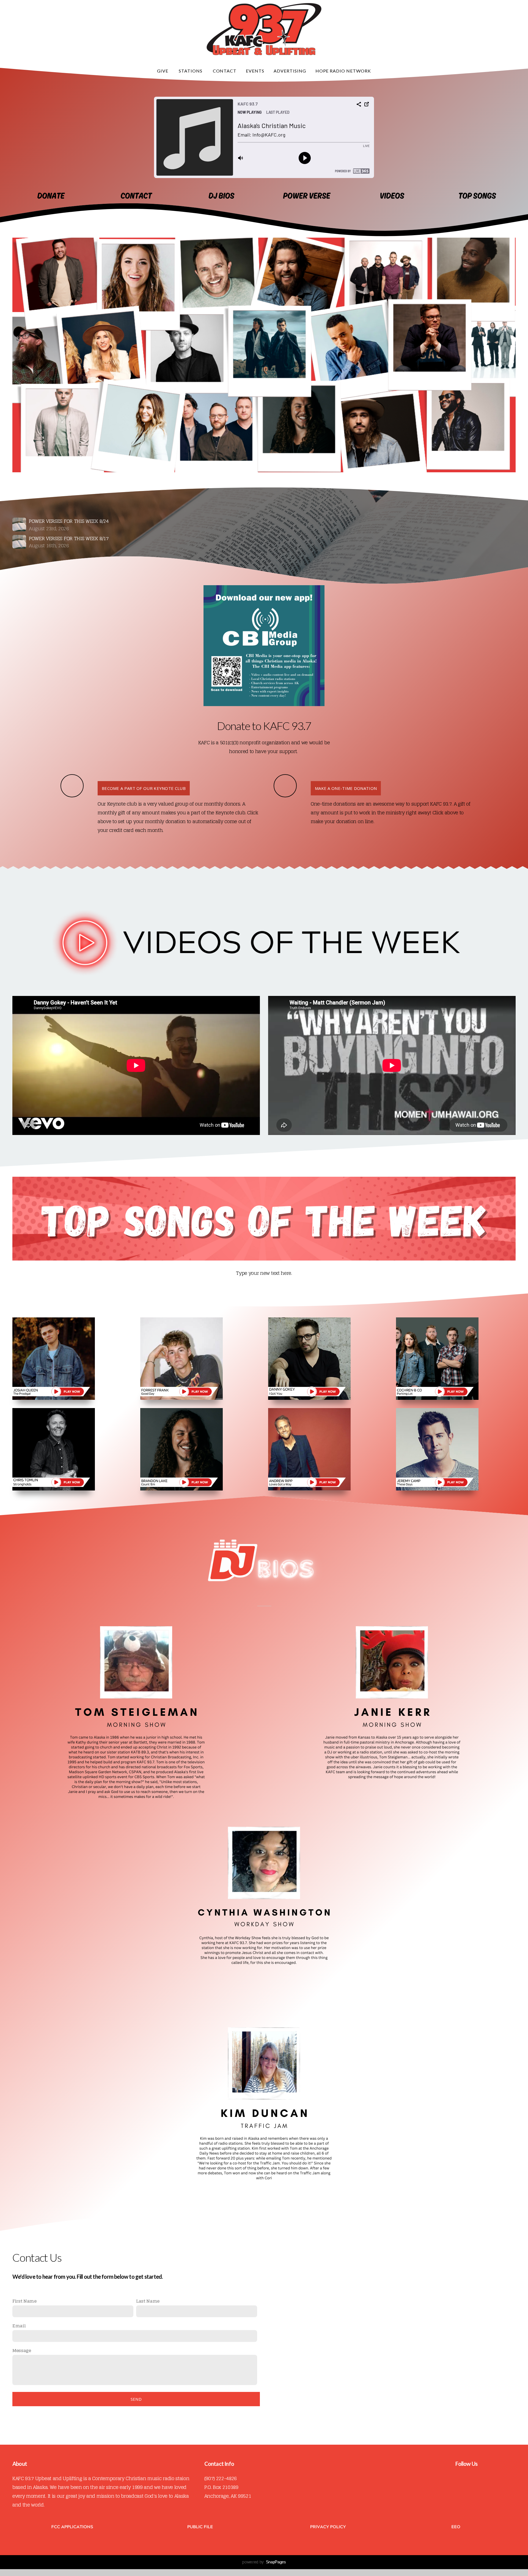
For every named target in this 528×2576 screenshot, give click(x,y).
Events (255, 71)
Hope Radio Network (343, 71)
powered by (264, 2562)
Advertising (290, 71)
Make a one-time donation (346, 788)
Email (19, 2326)
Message (22, 2350)
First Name (24, 2301)
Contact (225, 71)
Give (163, 71)
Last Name (148, 2301)
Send (136, 2399)
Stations (191, 71)
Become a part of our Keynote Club (144, 788)
